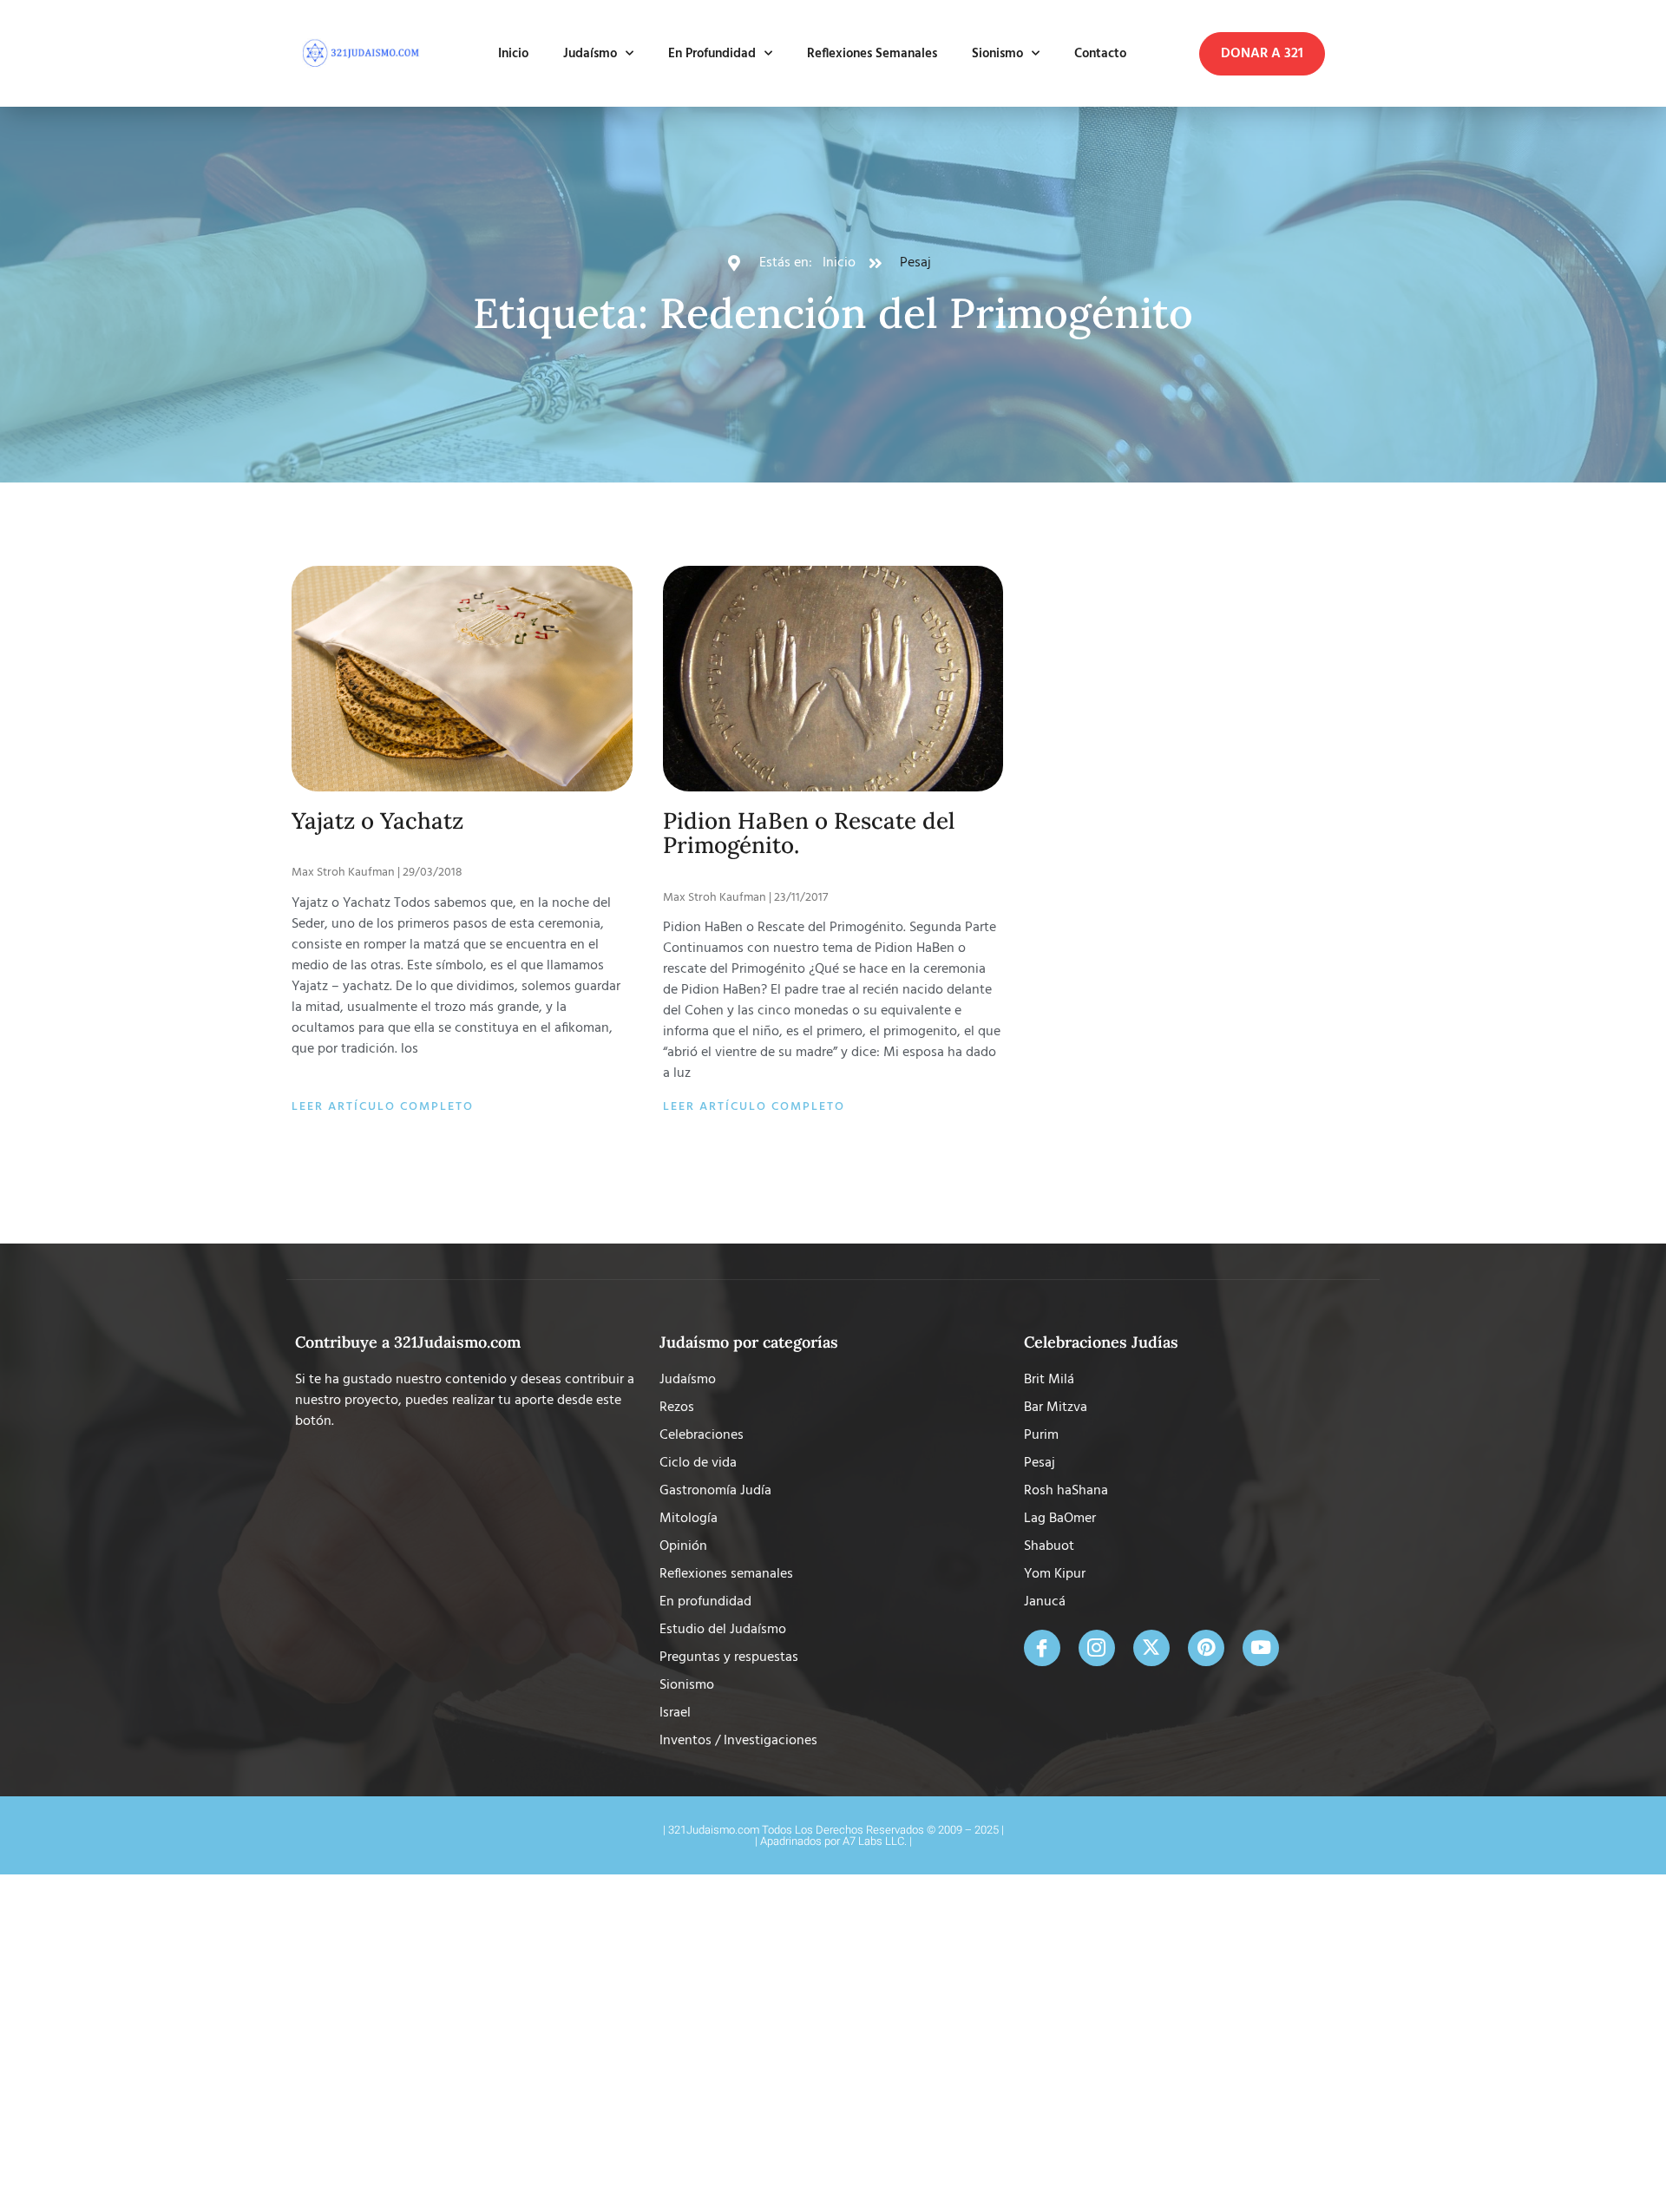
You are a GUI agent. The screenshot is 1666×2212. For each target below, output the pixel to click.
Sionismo (997, 54)
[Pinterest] (1206, 1648)
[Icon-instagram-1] (1097, 1648)
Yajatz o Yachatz (377, 820)
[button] (1262, 54)
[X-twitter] (1151, 1648)
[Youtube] (1261, 1648)
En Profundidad (712, 54)
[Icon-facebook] (1042, 1648)
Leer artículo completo (383, 1107)
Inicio (513, 54)
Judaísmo (590, 54)
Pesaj (915, 263)
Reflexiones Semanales (872, 54)
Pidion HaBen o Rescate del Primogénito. (809, 833)
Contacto (1100, 54)
